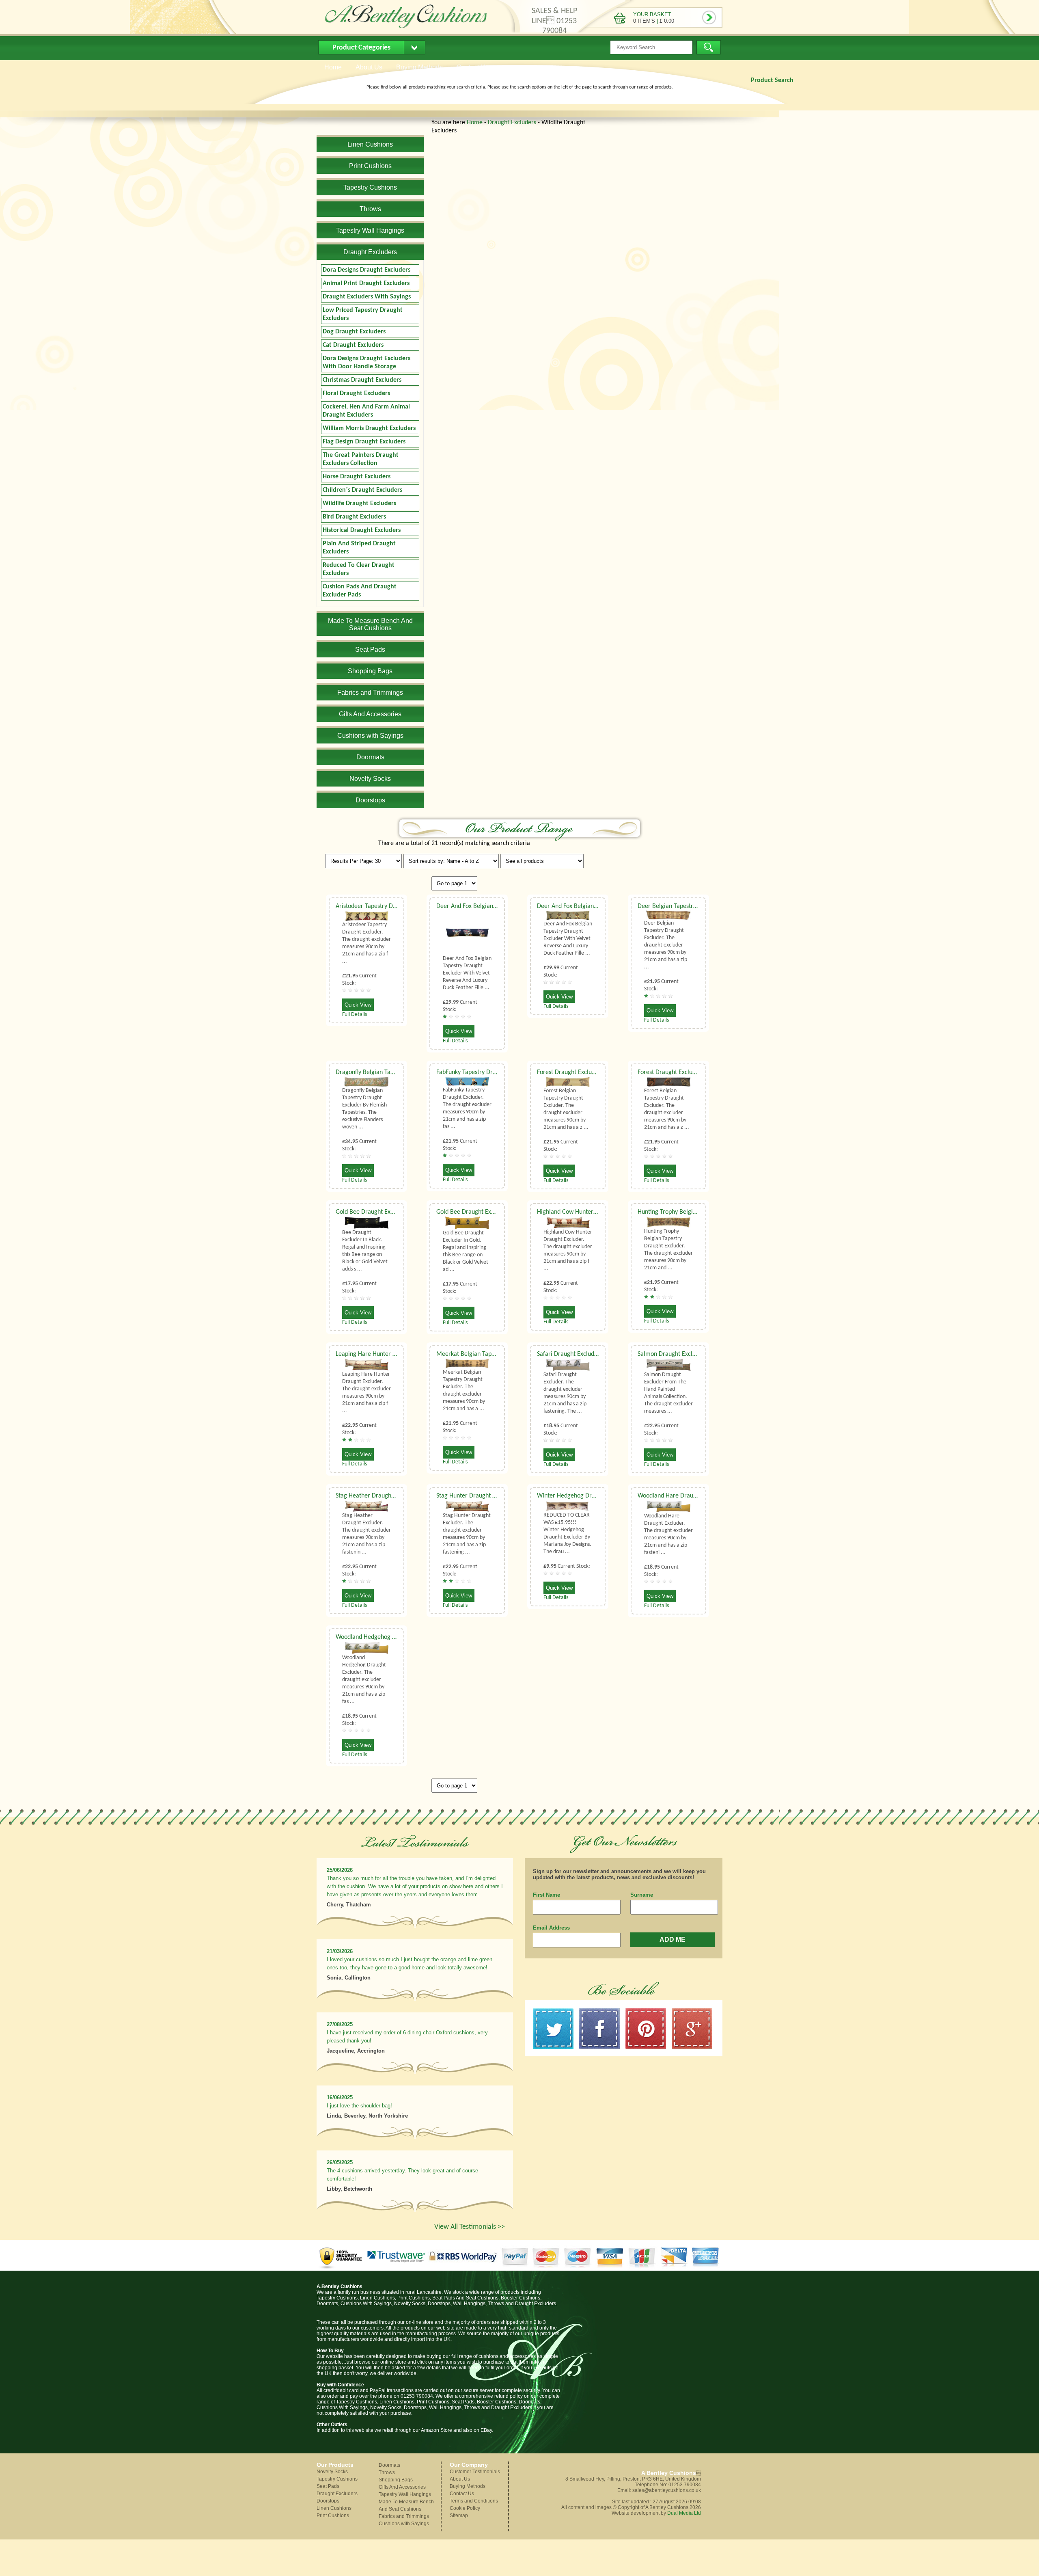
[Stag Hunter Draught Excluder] (467, 1506)
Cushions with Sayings (404, 2524)
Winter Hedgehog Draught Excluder (584, 1496)
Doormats (389, 2465)
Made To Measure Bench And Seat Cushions (406, 2505)
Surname (642, 1895)
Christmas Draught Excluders (362, 380)
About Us (460, 2479)
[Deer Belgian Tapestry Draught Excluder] (668, 915)
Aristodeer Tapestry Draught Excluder (385, 906)
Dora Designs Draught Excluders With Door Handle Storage (366, 363)
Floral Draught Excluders (356, 393)
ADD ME (673, 1940)
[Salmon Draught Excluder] (668, 1365)
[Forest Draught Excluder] (568, 1082)
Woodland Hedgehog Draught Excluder (387, 1637)
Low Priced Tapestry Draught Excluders (363, 314)
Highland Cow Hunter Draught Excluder (589, 1212)
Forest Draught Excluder (569, 1072)
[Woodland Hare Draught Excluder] (668, 1506)
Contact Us (462, 2494)
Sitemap (459, 2515)
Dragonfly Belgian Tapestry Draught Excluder (395, 1072)
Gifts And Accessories (402, 2487)
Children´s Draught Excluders (362, 490)
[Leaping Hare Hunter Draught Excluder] (366, 1365)
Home (475, 123)
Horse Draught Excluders (357, 477)
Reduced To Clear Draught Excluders (359, 569)
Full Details (355, 1015)
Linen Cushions (334, 2508)
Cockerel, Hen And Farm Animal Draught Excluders (366, 411)
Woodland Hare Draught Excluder (682, 1496)
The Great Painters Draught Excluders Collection (361, 459)
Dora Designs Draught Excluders (366, 270)
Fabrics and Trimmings (404, 2516)
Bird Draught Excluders (354, 517)
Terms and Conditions (474, 2501)
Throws (387, 2472)
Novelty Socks (332, 2472)
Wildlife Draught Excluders (359, 504)
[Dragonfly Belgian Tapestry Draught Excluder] (366, 1082)
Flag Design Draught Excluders (364, 442)
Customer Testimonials (475, 2472)
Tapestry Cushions (337, 2479)
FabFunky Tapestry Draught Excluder (484, 1072)
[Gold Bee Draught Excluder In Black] (366, 1222)
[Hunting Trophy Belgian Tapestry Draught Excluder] (668, 1222)
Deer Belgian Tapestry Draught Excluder (691, 906)
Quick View (358, 1005)
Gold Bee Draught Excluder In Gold (482, 1212)
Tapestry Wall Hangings (405, 2494)
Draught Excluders (512, 123)
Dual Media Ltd (684, 2513)
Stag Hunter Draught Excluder (476, 1496)
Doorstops (328, 2501)
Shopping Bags (396, 2480)
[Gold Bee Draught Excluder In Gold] (467, 1223)
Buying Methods (468, 2486)
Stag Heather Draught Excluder (377, 1496)
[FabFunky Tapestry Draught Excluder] (467, 1082)
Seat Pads (328, 2486)
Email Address (551, 1928)
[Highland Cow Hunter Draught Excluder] (568, 1222)
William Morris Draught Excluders (369, 428)
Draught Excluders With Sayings (367, 297)
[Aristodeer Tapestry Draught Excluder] (366, 916)
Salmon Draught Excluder (671, 1354)
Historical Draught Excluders (362, 530)
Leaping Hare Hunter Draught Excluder (387, 1354)
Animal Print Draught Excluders (366, 283)
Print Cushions (333, 2515)
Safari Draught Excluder (568, 1354)
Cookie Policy (465, 2508)
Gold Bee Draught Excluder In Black (383, 1212)
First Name (546, 1895)
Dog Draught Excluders (354, 332)
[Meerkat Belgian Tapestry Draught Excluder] (467, 1364)
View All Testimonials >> (470, 2227)
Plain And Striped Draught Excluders (359, 548)
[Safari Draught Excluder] (568, 1365)
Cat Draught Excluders (353, 345)
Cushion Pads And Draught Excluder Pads (360, 591)
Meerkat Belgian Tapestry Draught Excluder (494, 1354)
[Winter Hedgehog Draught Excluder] (568, 1506)
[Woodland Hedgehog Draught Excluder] (366, 1648)
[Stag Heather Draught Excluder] (366, 1506)
